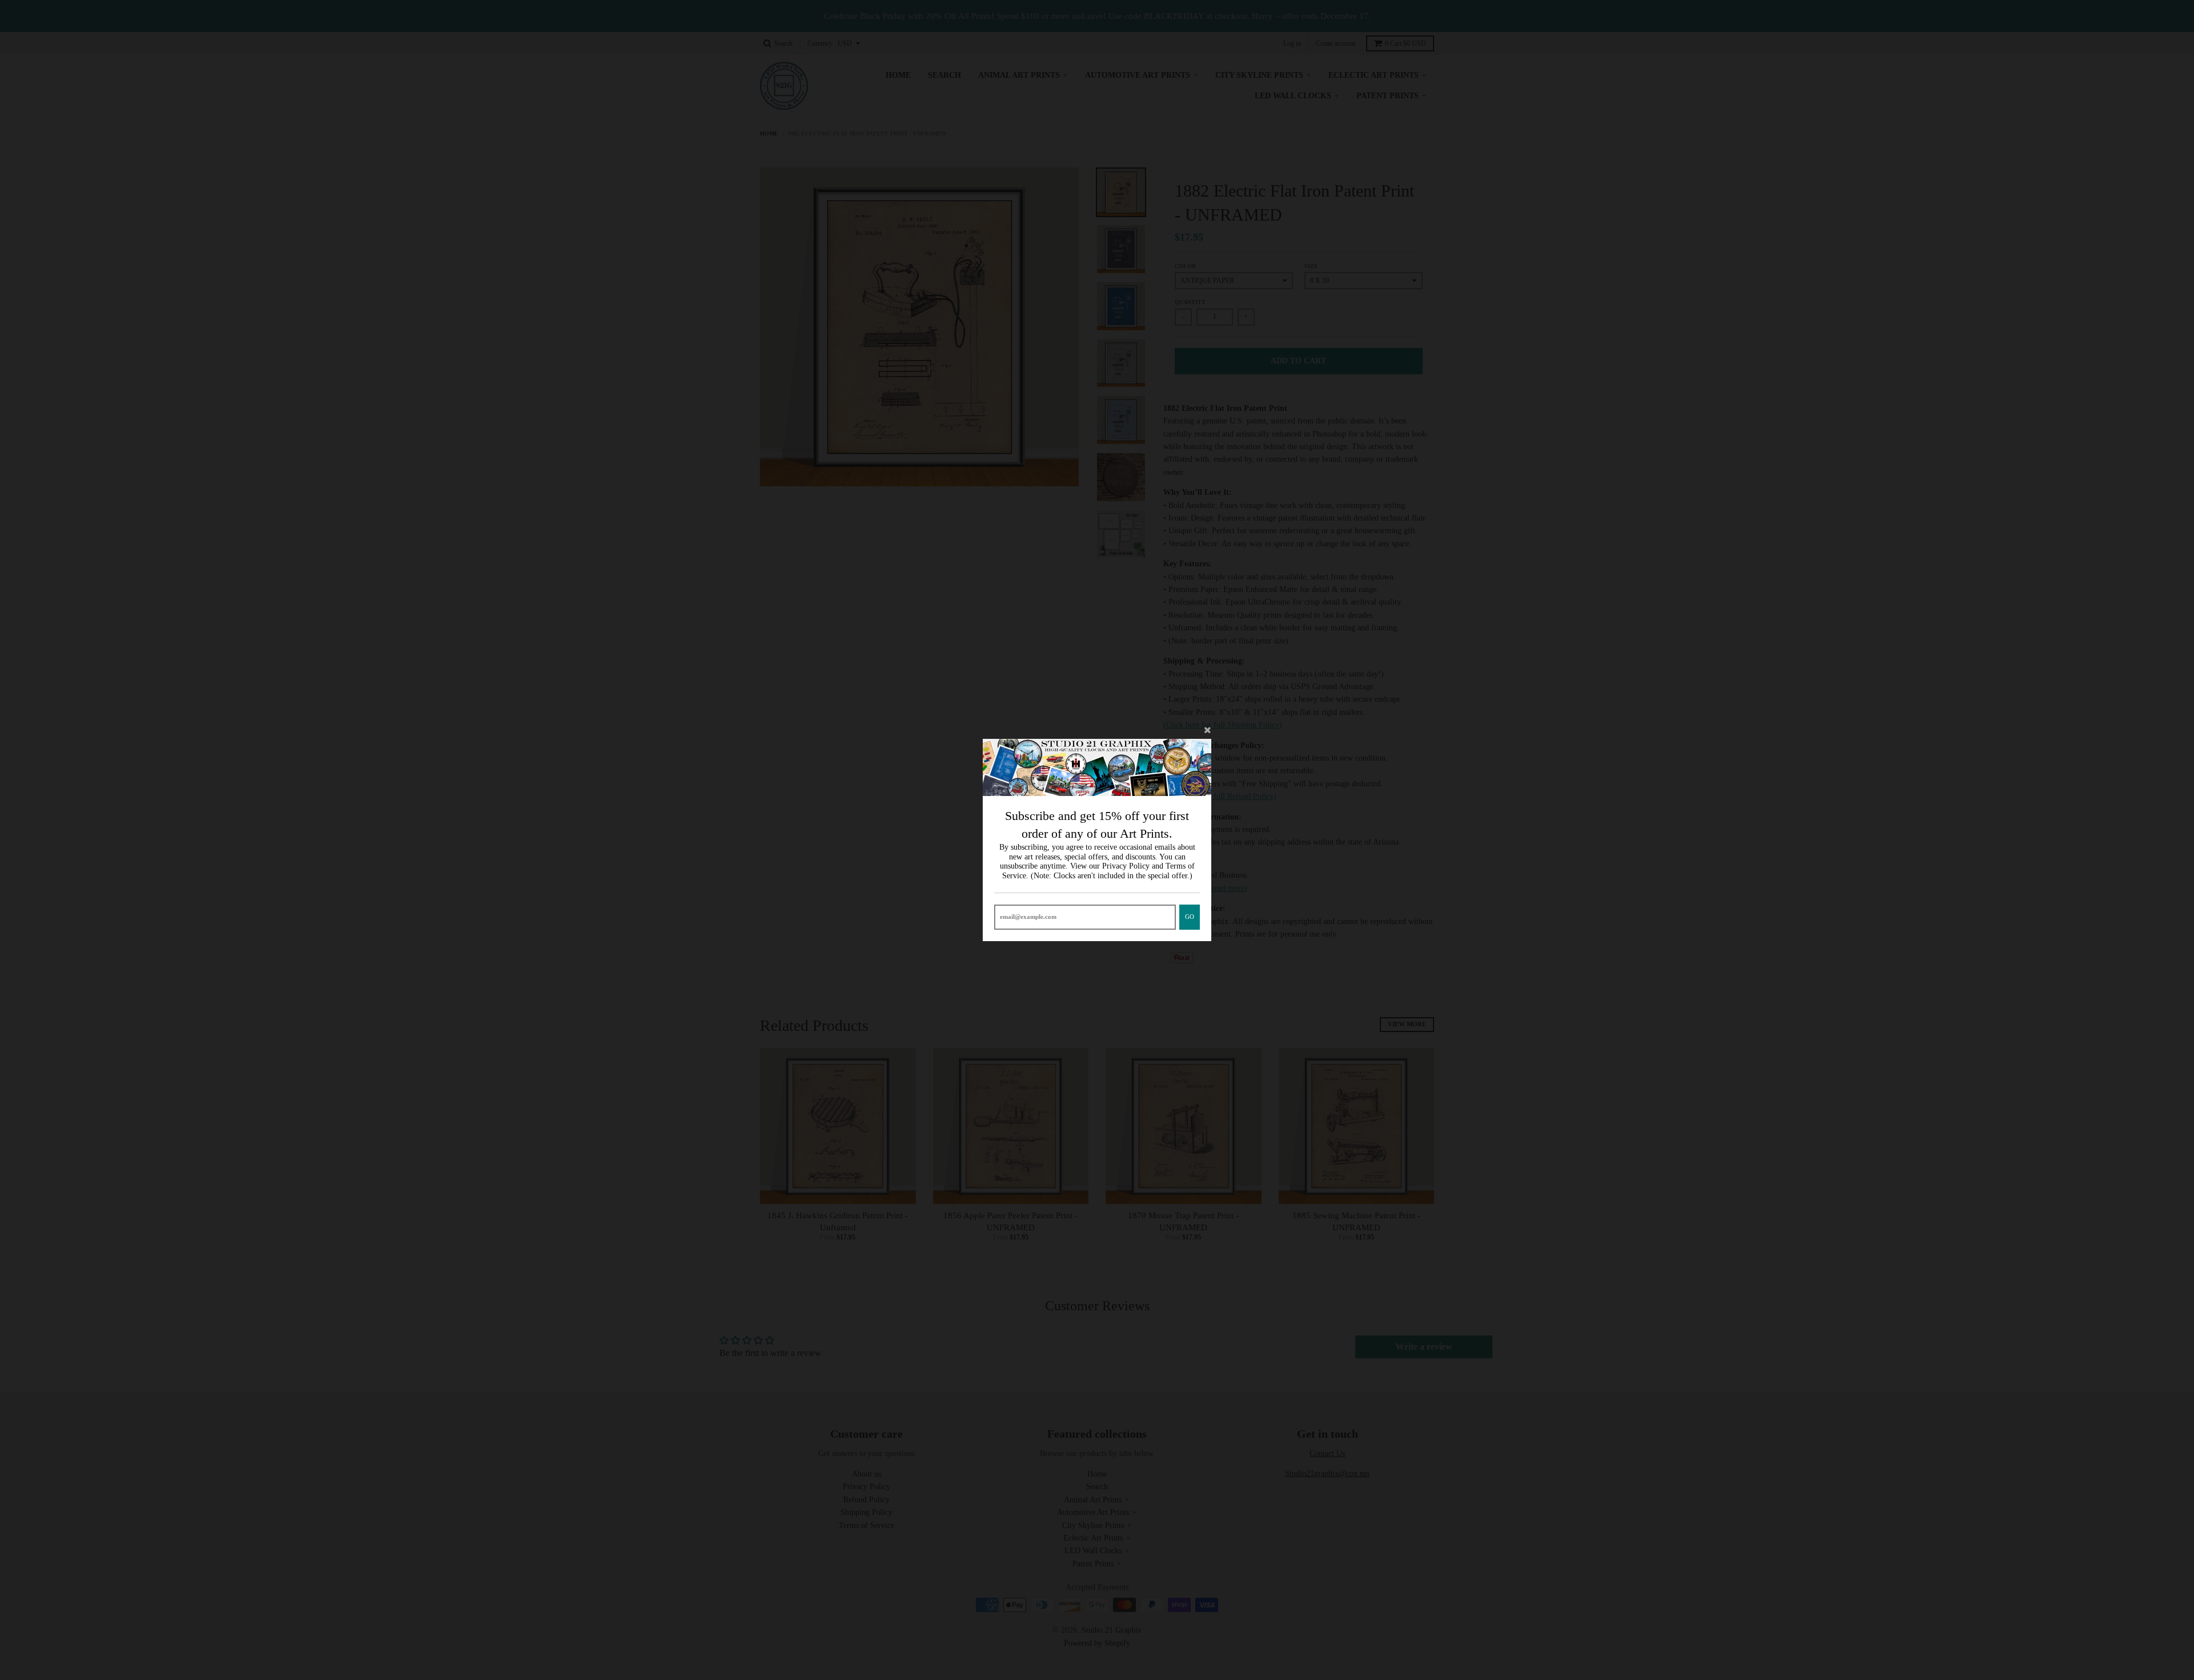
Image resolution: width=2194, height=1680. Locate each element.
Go (1190, 917)
